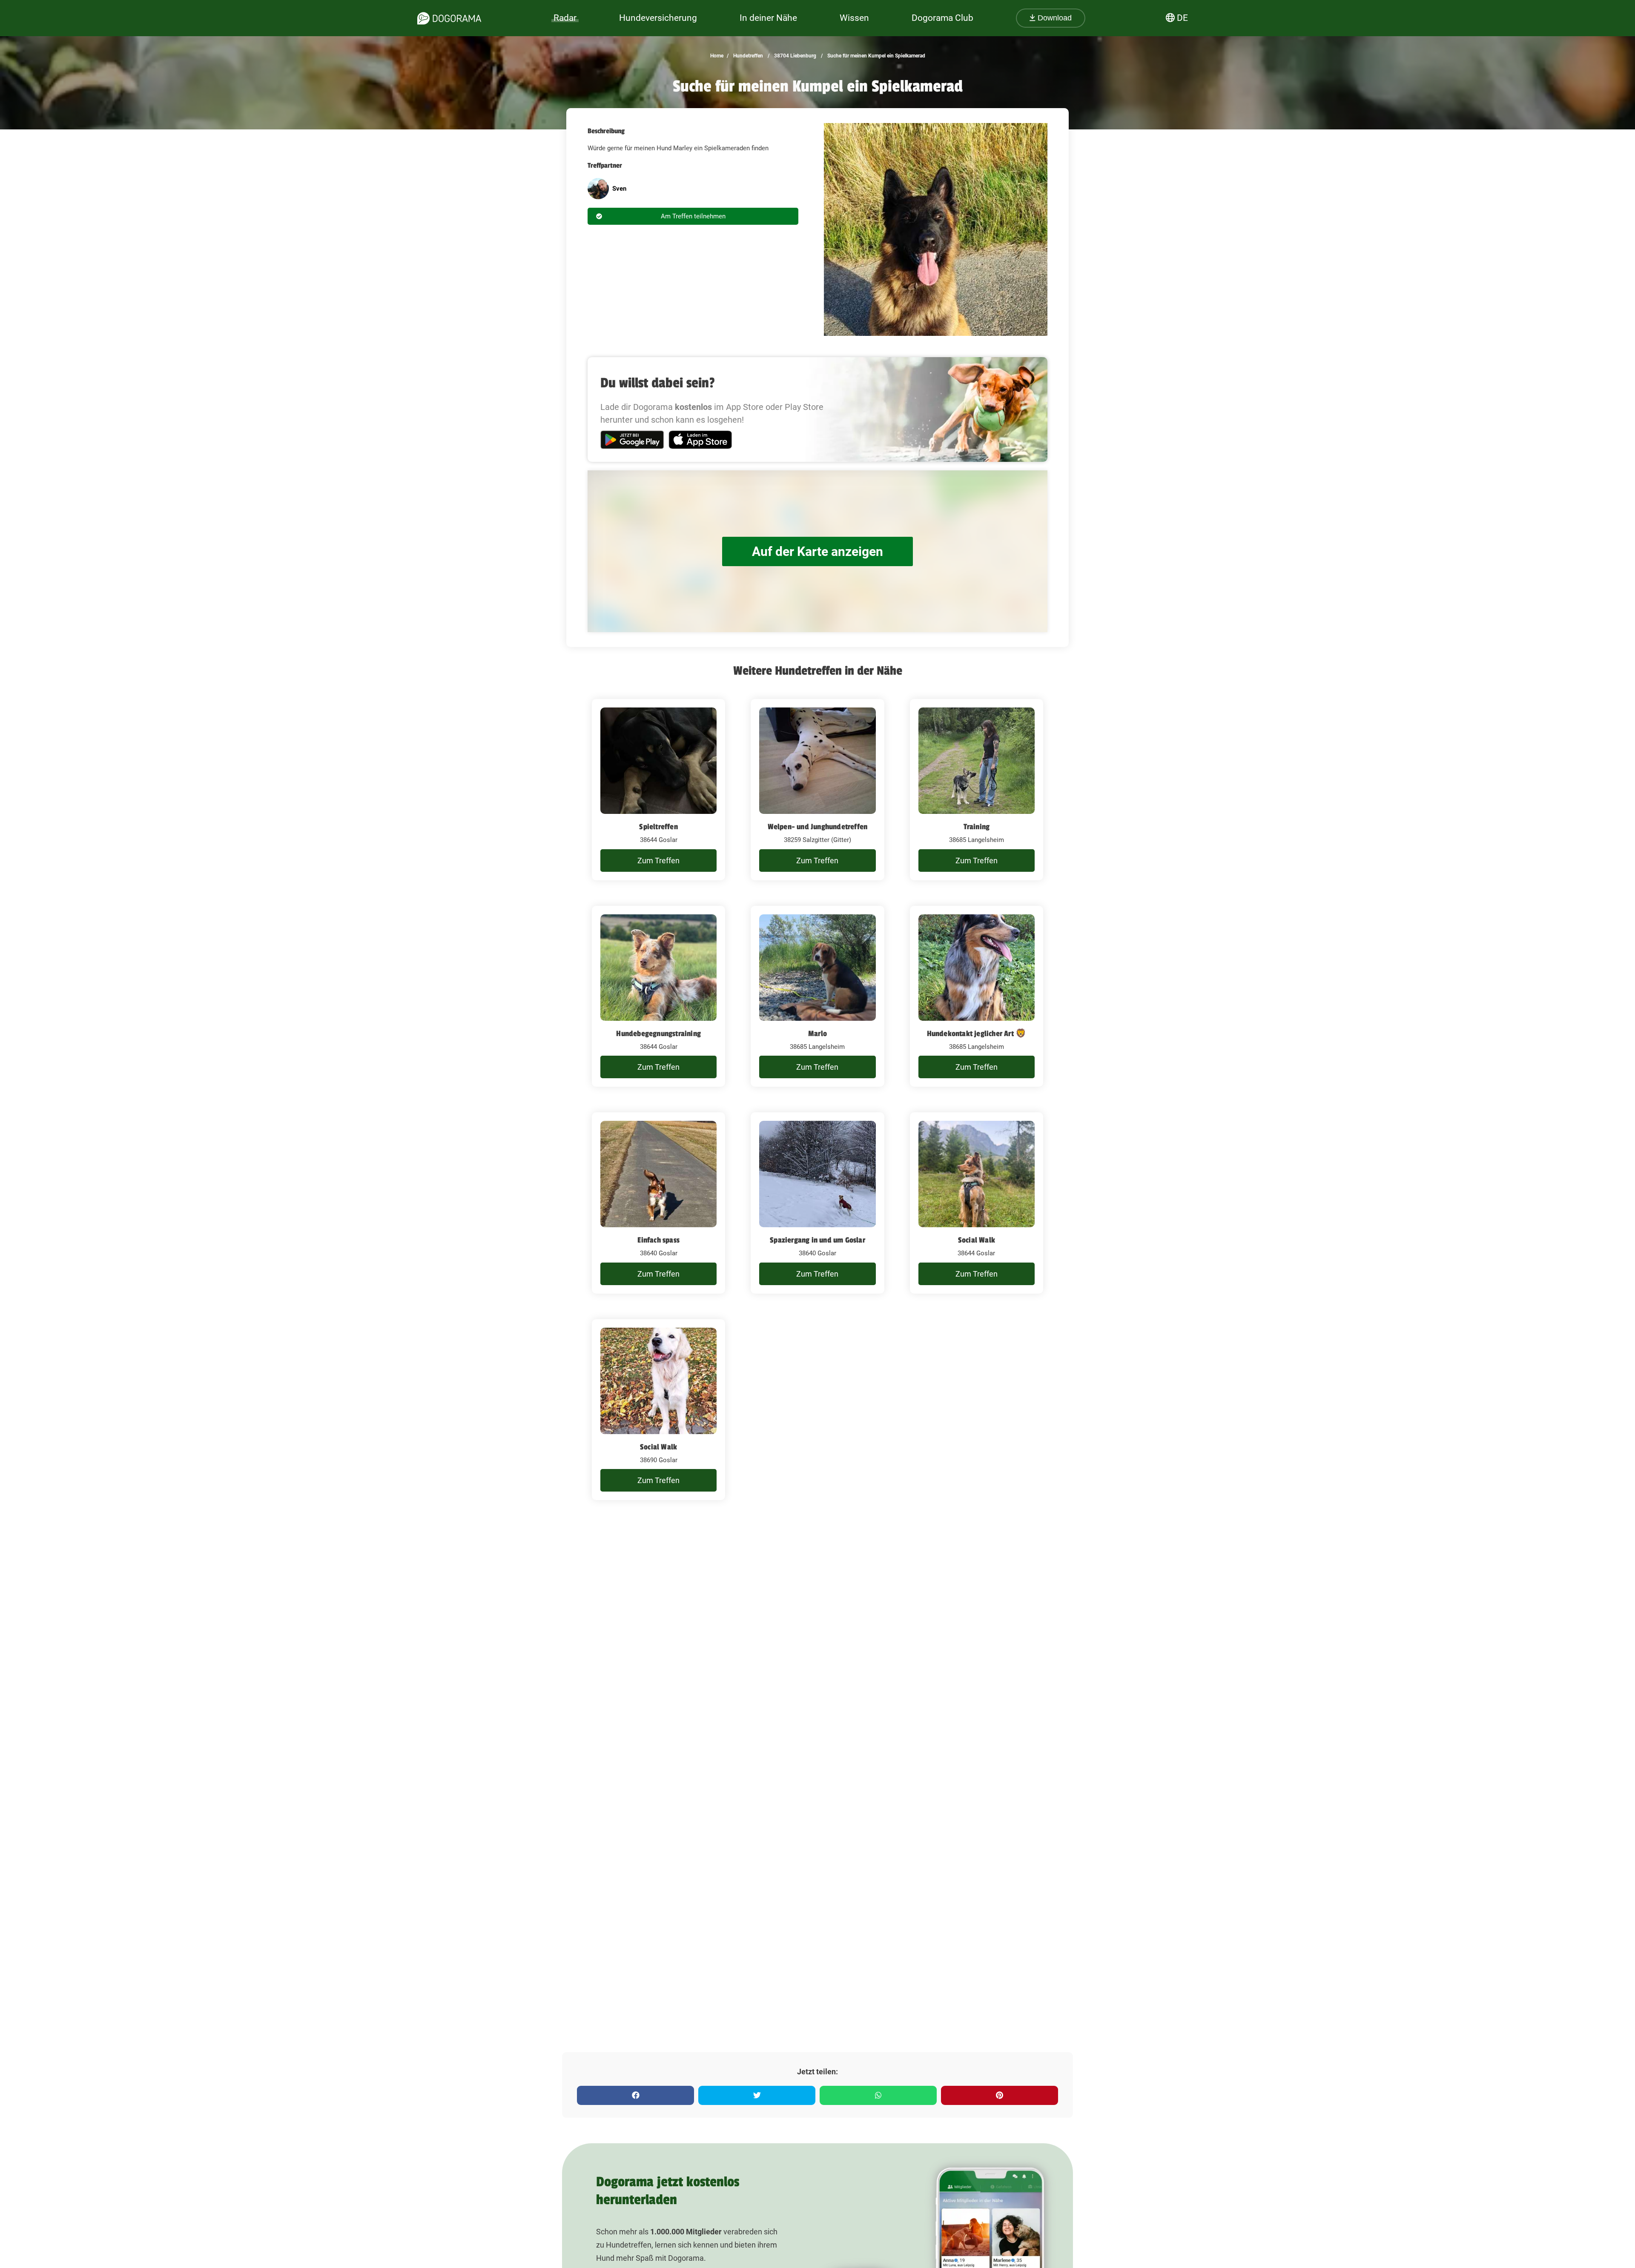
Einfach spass (658, 1240)
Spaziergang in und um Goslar (817, 1240)
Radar (565, 18)
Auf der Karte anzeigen (817, 551)
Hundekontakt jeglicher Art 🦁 (977, 1034)
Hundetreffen (747, 56)
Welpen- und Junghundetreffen (818, 827)
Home (717, 56)
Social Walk (977, 1240)
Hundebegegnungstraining (658, 1034)
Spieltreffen (658, 827)
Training (977, 827)
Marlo (817, 1034)
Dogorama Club (942, 18)
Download (1054, 18)
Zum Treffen (658, 861)
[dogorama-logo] (449, 18)
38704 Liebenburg (795, 56)
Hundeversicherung (658, 18)
